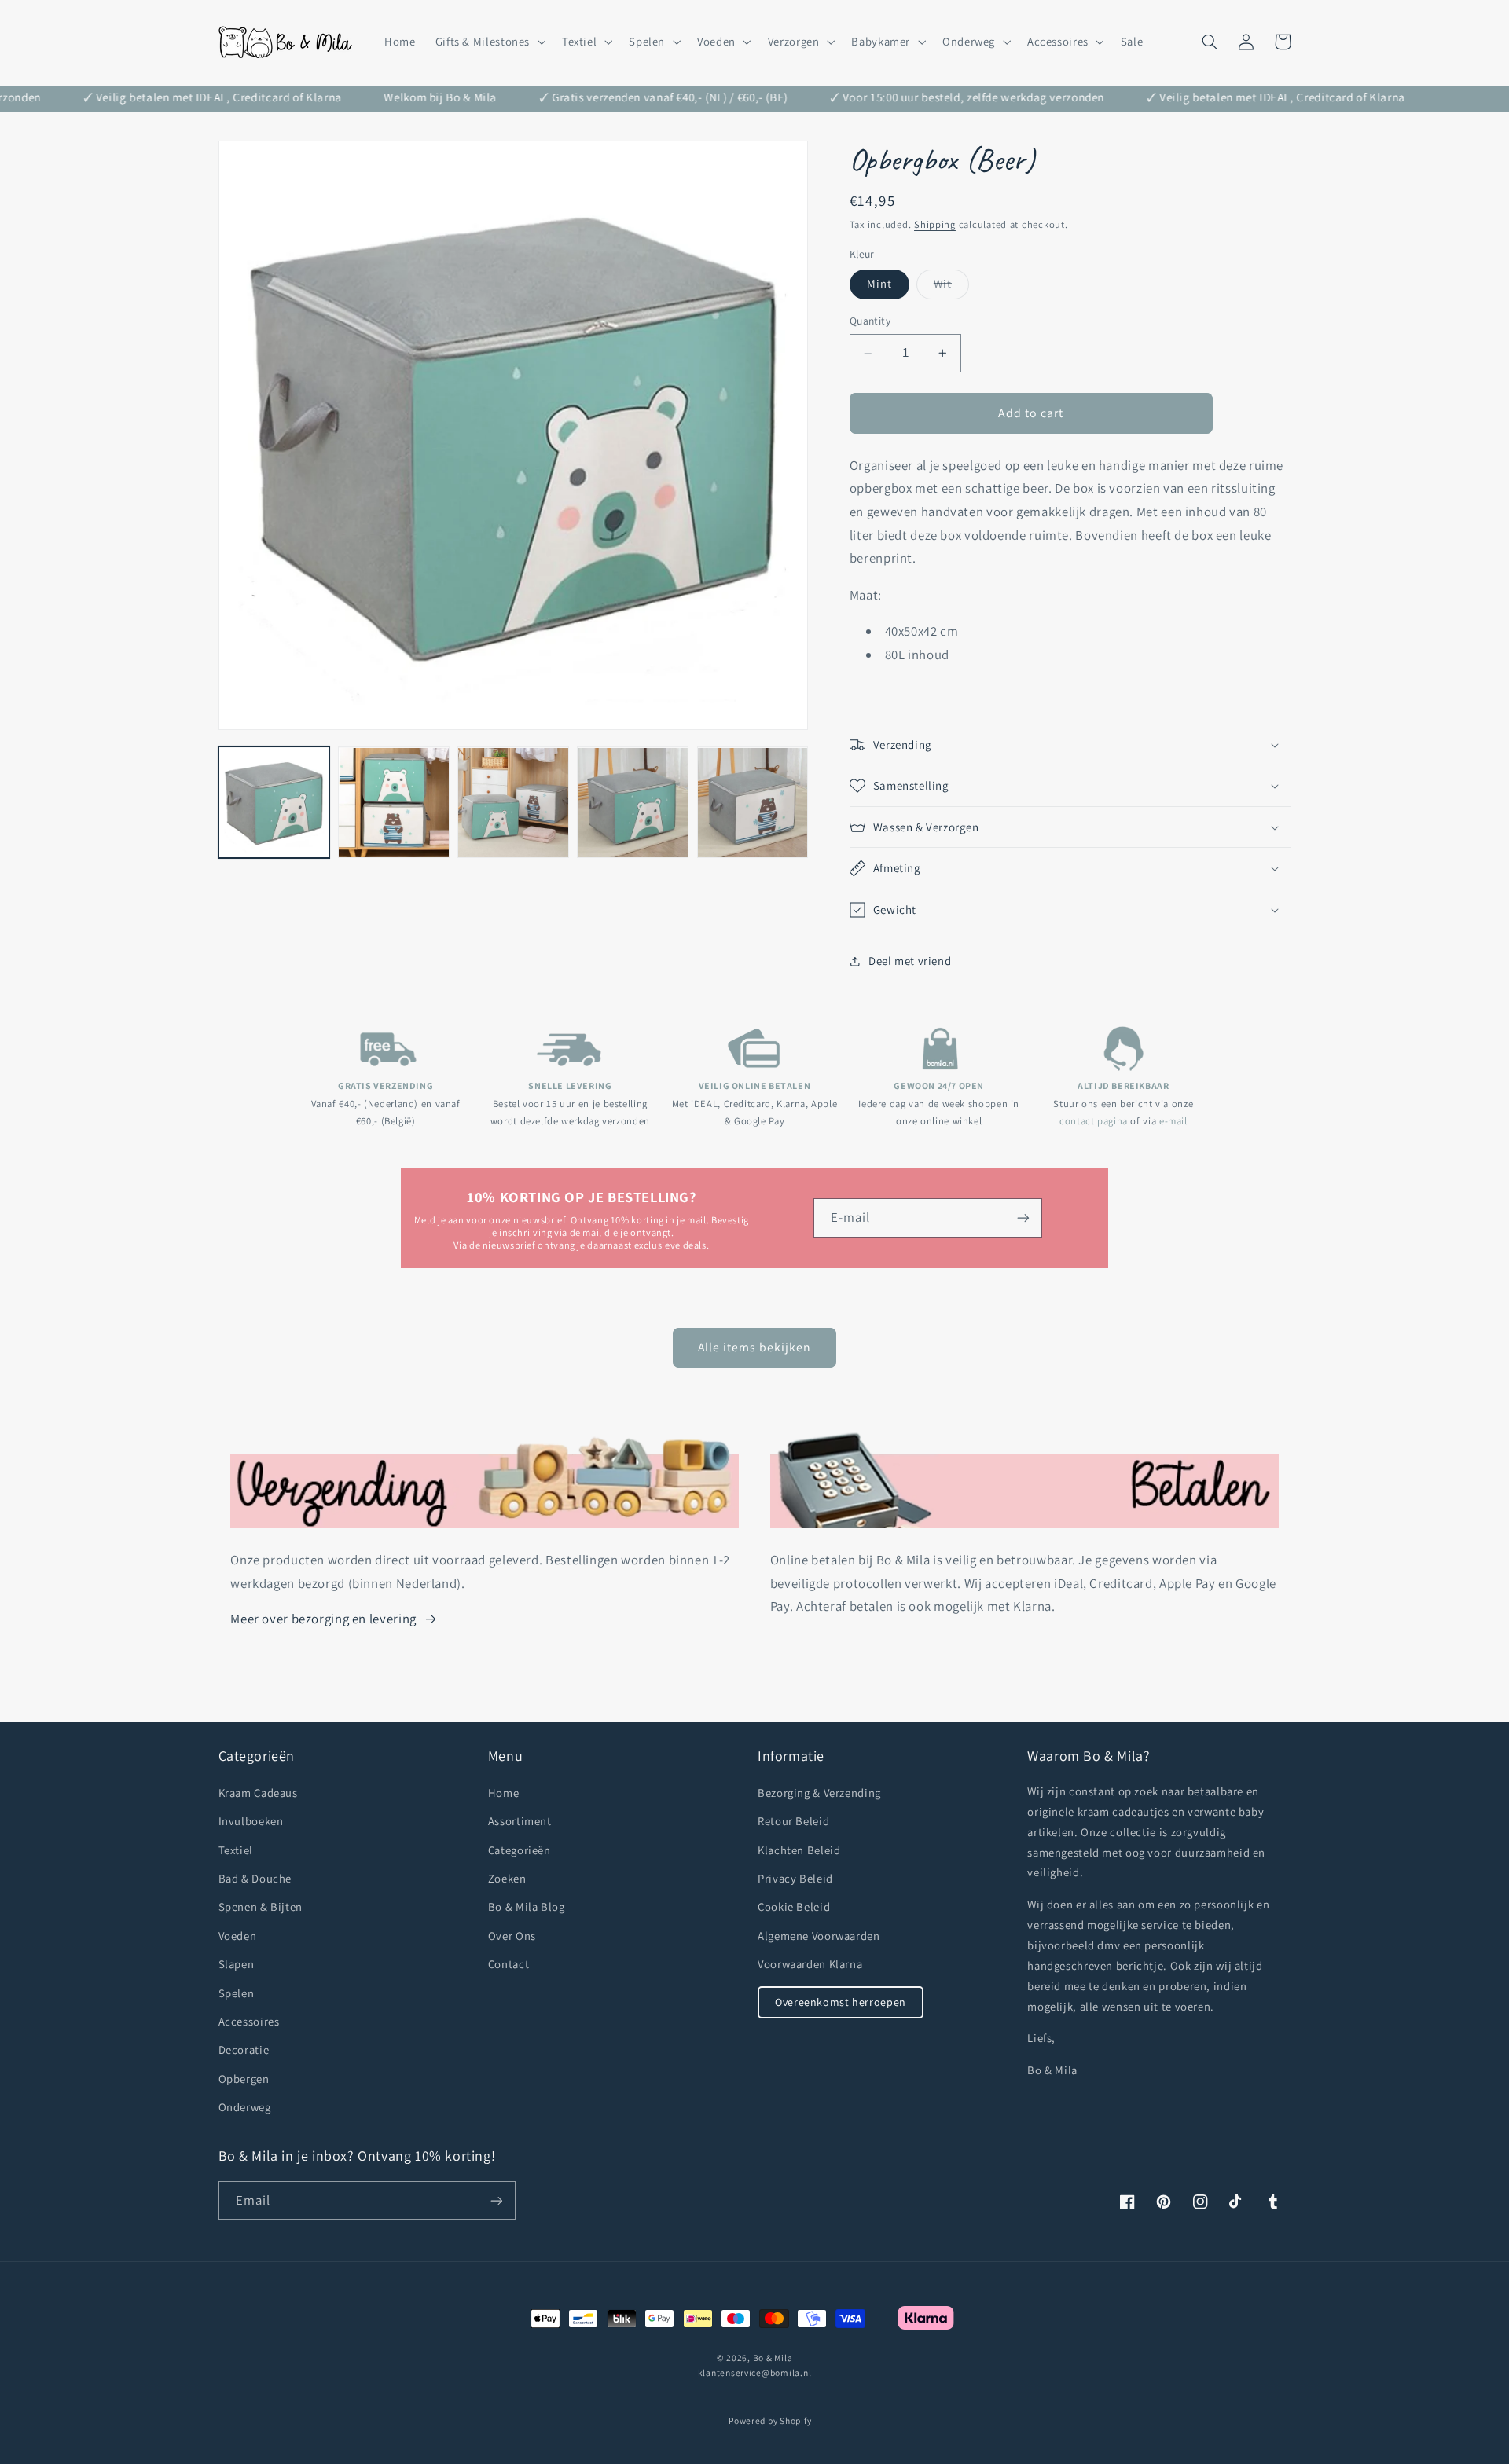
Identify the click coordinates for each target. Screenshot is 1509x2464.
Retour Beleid (793, 1821)
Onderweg (245, 2107)
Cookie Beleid (794, 1907)
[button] (488, 42)
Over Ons (512, 1936)
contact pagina (1094, 1121)
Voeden (238, 1936)
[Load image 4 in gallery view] (633, 803)
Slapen (237, 1964)
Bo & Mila (773, 2358)
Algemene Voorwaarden (819, 1936)
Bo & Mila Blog (527, 1907)
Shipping (935, 225)
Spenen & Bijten (261, 1907)
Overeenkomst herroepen (841, 2002)
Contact (509, 1964)
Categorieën (520, 1850)
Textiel (236, 1850)
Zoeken (507, 1878)
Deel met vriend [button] (910, 961)
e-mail (1173, 1121)
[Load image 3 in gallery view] (513, 803)
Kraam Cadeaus (258, 1793)
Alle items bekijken (755, 1347)
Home (504, 1793)
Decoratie (244, 2050)
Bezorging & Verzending (819, 1793)
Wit (951, 288)
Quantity (870, 321)
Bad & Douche (255, 1878)
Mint (879, 284)
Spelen (237, 1993)
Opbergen (244, 2079)
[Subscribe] (496, 2200)
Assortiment (520, 1821)
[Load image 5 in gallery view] (753, 803)
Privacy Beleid (795, 1878)
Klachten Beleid (799, 1850)
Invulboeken (251, 1821)
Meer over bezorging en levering (323, 1619)
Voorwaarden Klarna (810, 1964)
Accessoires (249, 2021)
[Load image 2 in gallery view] (394, 803)
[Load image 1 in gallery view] (274, 803)
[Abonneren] (1023, 1217)
